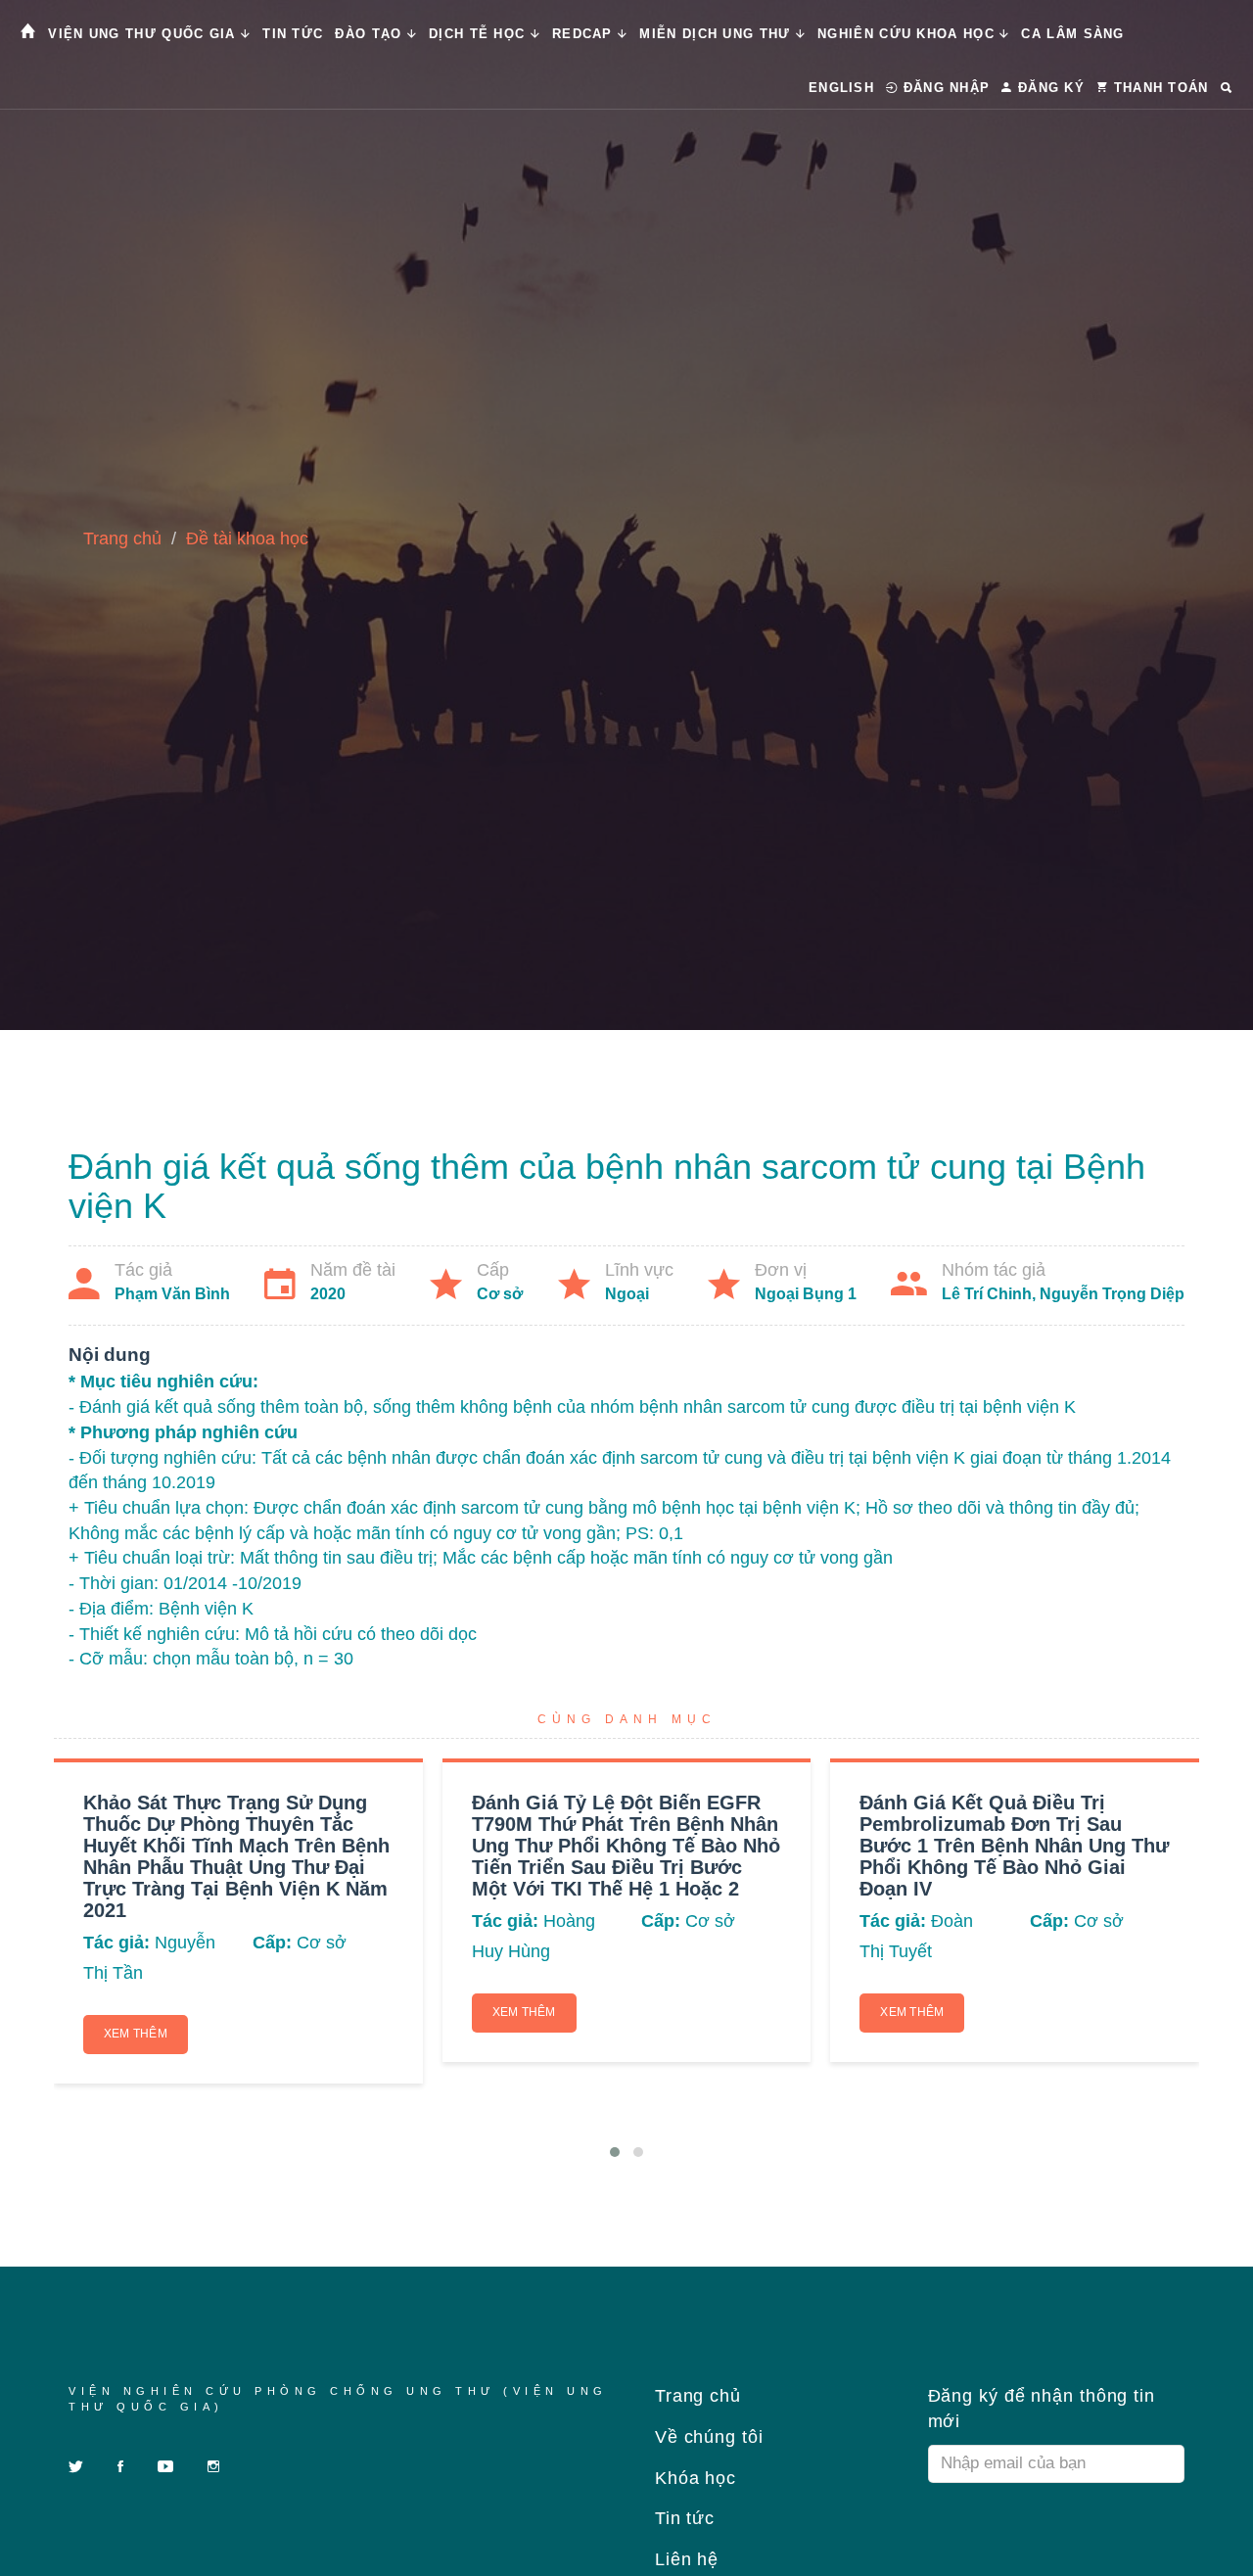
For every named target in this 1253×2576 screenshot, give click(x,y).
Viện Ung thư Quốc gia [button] (144, 34)
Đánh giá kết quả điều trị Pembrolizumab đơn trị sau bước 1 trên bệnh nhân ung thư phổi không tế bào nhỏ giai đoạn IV (1014, 1846)
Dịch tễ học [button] (480, 34)
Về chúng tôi (706, 2437)
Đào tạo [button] (371, 34)
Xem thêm (136, 2034)
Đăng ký (1049, 88)
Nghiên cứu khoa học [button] (908, 34)
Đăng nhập (944, 88)
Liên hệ (684, 2559)
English (841, 88)
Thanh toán (1158, 88)
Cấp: (272, 1943)
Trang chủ (122, 539)
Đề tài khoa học (247, 539)
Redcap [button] (585, 34)
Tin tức (293, 34)
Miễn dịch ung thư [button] (717, 34)
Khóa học (693, 2478)
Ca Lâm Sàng (1072, 34)
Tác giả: (116, 1943)
